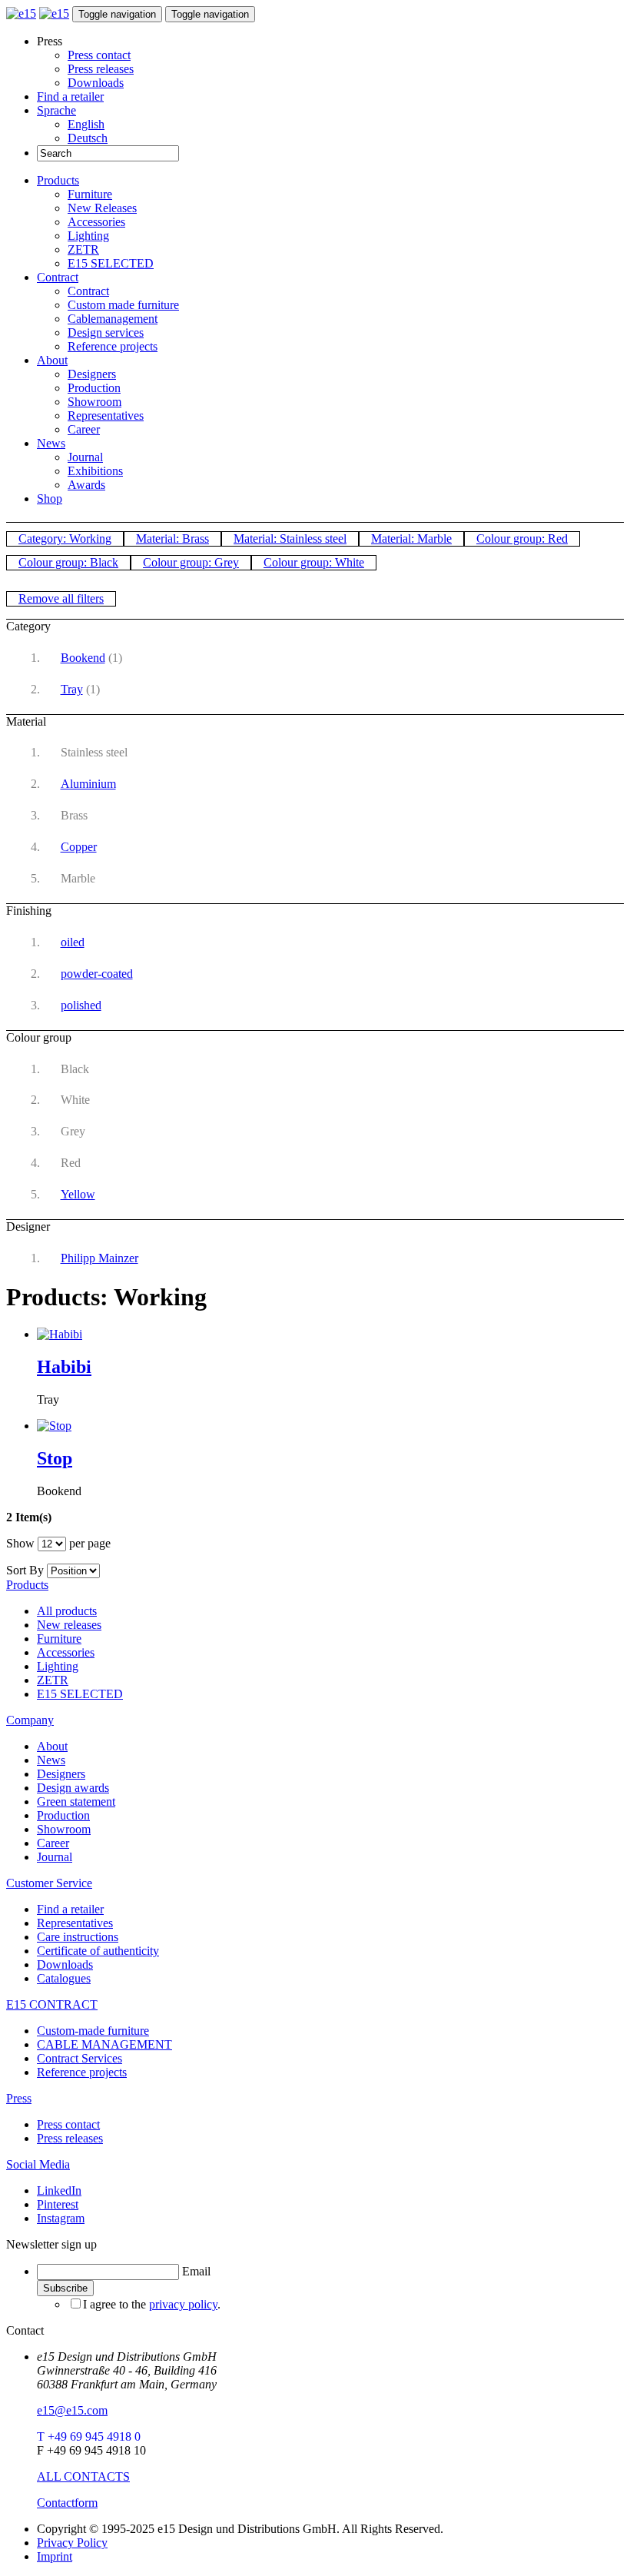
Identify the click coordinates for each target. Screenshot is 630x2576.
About (52, 360)
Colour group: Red (522, 538)
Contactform (67, 2503)
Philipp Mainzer (99, 1258)
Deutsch (88, 138)
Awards (86, 485)
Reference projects (113, 346)
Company (30, 1720)
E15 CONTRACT (52, 2004)
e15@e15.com (72, 2410)
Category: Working (65, 538)
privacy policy (183, 2304)
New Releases (102, 208)
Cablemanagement (113, 319)
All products (67, 1611)
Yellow (78, 1194)
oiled (73, 942)
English (86, 124)
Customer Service (49, 1883)
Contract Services (80, 2058)
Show (20, 1543)
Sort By (25, 1570)
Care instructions (78, 1937)
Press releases (101, 69)
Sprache (56, 110)
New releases (69, 1625)
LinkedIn (59, 2190)
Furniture (90, 194)
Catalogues (64, 1978)
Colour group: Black (68, 562)
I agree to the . (152, 2304)
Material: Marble (411, 538)
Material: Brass (172, 538)
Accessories (96, 222)
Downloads (96, 83)
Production (94, 388)
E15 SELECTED (111, 263)
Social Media (38, 2164)
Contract (58, 277)
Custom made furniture (123, 305)
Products (58, 180)
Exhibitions (95, 471)
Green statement (76, 1802)
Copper (79, 847)
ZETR (83, 249)
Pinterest (58, 2204)
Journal (85, 457)
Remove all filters (61, 598)
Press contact (99, 55)
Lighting (88, 236)
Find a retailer (70, 96)
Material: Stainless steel (290, 538)
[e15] (21, 13)
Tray (72, 689)
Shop (50, 499)
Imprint (55, 2556)
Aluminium (88, 784)
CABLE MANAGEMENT (104, 2044)
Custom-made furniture (93, 2031)
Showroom (94, 402)
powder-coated (97, 974)
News (51, 443)
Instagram (61, 2218)
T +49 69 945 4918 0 (89, 2436)
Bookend (83, 658)
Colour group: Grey (191, 562)
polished (81, 1005)
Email (196, 2271)
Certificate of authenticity (98, 1951)
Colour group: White (314, 562)
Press (19, 2098)
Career (84, 429)
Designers (92, 374)
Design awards (73, 1788)
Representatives (106, 415)
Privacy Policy (72, 2543)
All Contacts (83, 2476)
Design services (106, 332)
